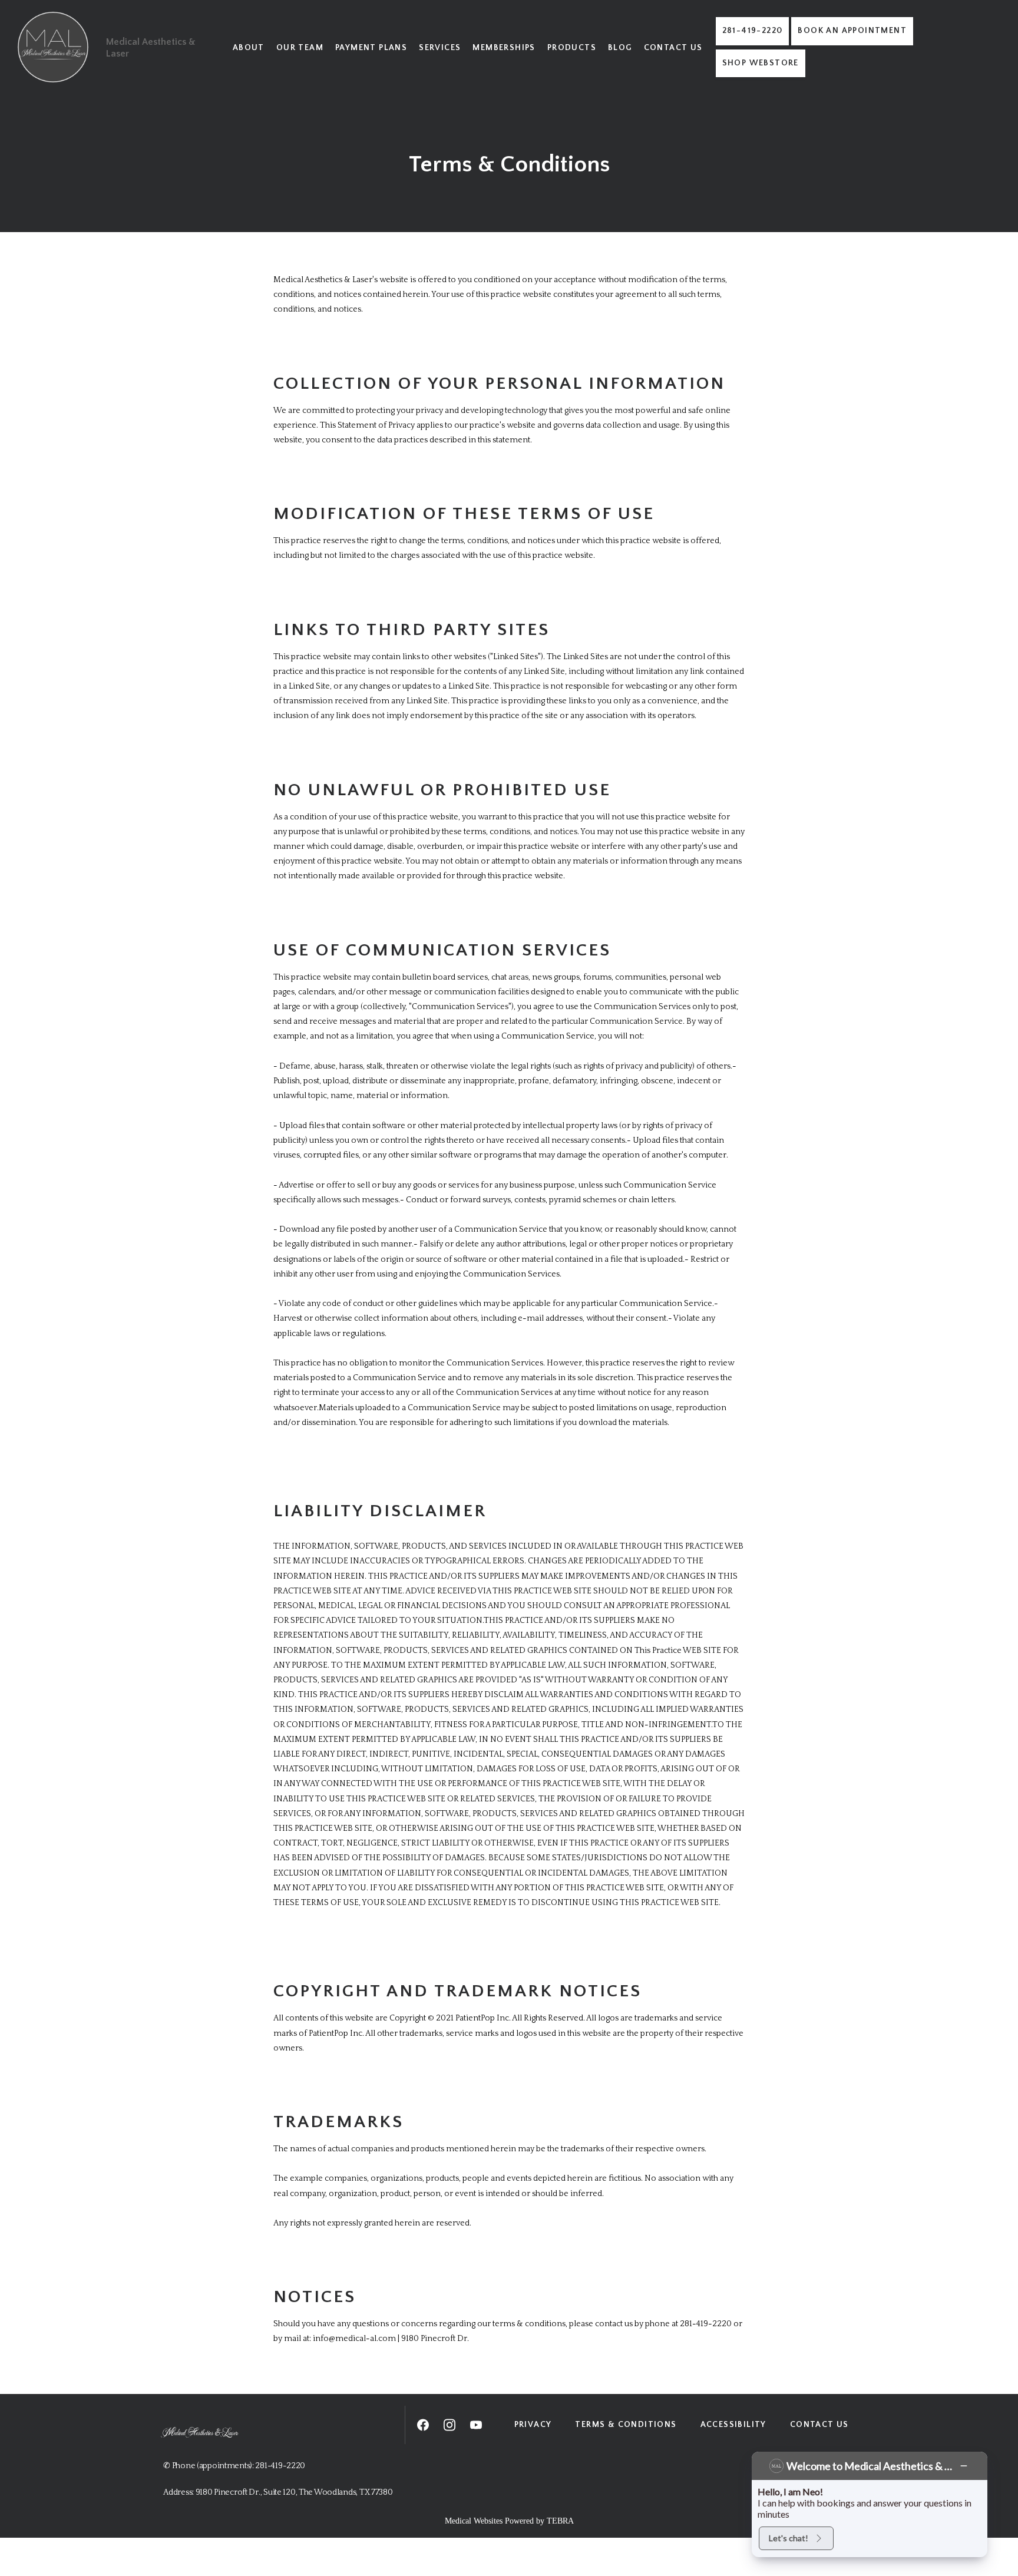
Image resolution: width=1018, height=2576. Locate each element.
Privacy (533, 2425)
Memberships (504, 48)
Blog (620, 48)
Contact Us (673, 48)
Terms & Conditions (626, 2425)
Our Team (300, 48)
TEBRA (560, 2521)
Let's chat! (789, 2538)
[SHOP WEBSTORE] (761, 76)
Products (572, 48)
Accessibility (733, 2425)
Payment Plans (371, 48)
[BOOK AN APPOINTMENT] (852, 44)
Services (440, 48)
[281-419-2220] (753, 44)
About (249, 48)
